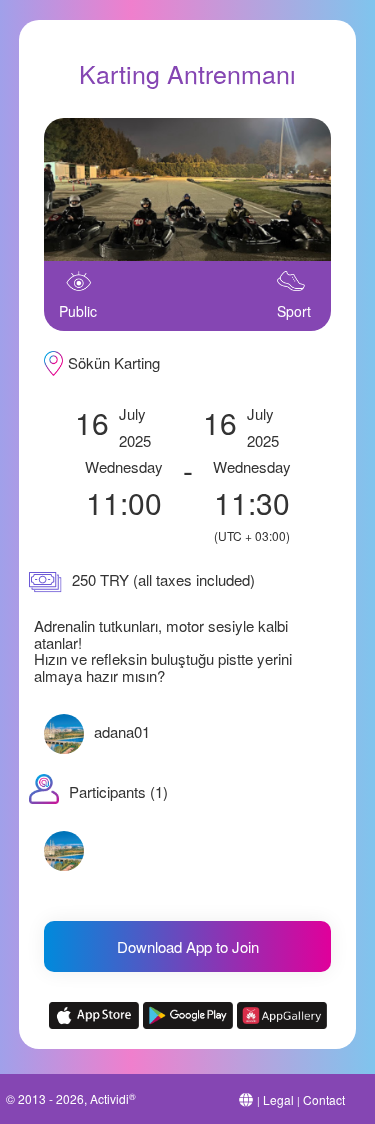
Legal (278, 1099)
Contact (324, 1099)
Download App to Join (188, 946)
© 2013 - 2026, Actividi (71, 1098)
